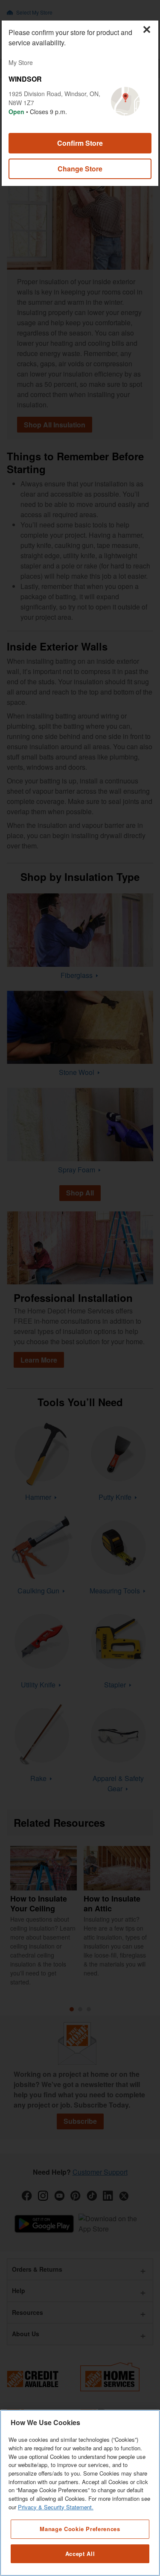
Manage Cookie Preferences (80, 2529)
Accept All (80, 2554)
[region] (80, 2493)
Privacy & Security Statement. (56, 2507)
